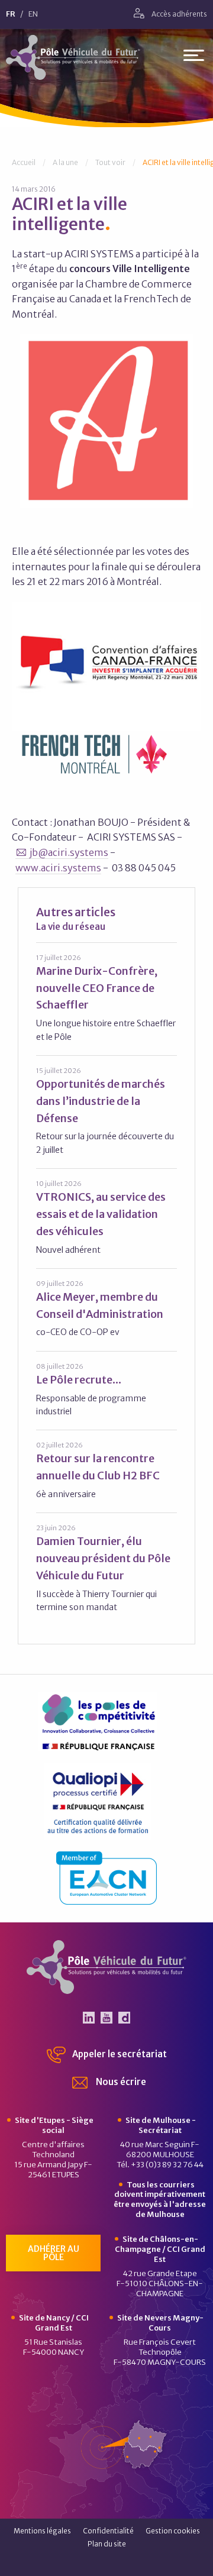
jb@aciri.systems (69, 852)
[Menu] (194, 58)
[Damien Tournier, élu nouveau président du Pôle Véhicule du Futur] (106, 1568)
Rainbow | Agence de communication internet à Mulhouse (107, 2563)
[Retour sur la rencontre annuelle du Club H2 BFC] (106, 1470)
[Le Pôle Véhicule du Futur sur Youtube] (106, 2018)
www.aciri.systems (58, 868)
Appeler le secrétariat (119, 2054)
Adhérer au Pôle (54, 2253)
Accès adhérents (179, 14)
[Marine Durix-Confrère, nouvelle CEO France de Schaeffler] (106, 998)
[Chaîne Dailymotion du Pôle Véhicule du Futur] (124, 2018)
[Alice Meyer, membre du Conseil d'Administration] (106, 1309)
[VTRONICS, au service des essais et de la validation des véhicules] (106, 1217)
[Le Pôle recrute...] (106, 1390)
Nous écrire (120, 2082)
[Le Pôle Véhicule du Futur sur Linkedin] (89, 2018)
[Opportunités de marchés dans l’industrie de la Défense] (106, 1111)
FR (11, 14)
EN (33, 14)
